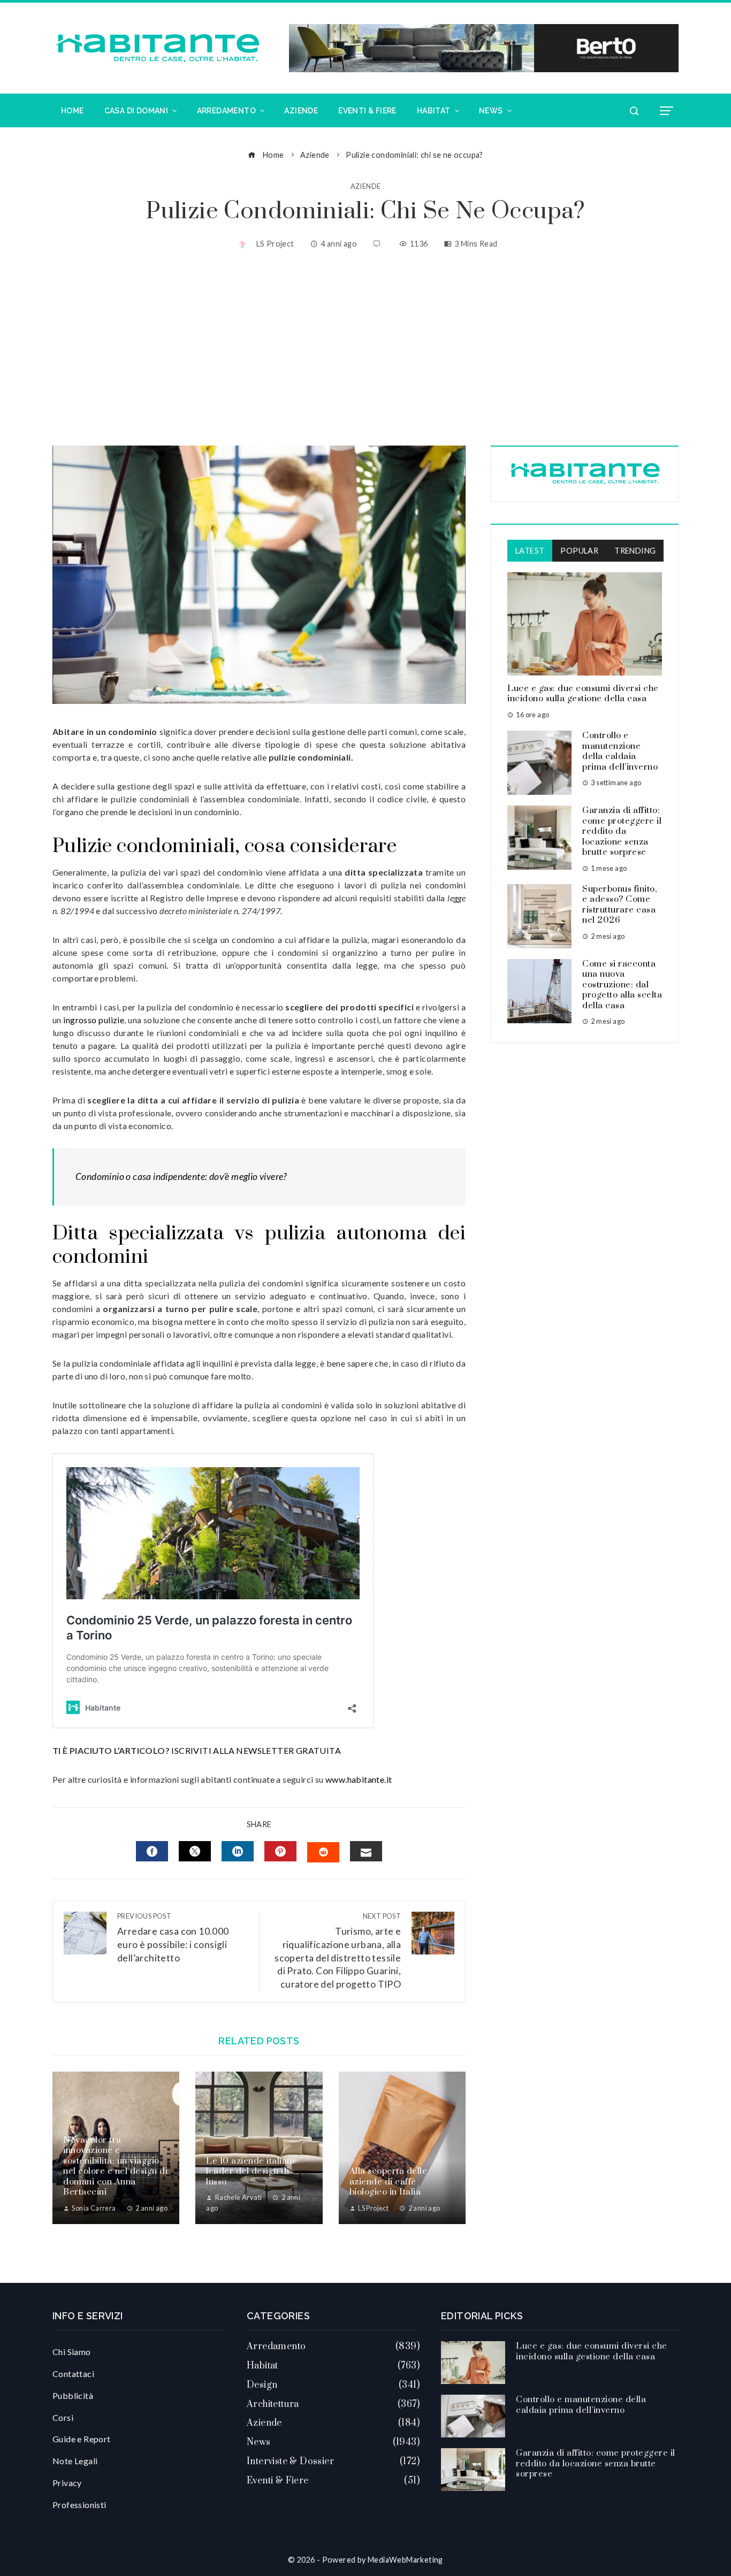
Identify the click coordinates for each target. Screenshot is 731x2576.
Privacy (67, 2483)
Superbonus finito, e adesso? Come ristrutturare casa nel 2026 (619, 905)
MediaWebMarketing (405, 2560)
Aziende (366, 186)
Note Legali (75, 2461)
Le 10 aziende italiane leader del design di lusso (252, 2171)
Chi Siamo (72, 2352)
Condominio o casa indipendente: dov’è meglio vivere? (181, 1176)
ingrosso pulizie (94, 1020)
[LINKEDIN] (238, 1851)
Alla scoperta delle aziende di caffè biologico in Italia (389, 2182)
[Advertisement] (365, 349)
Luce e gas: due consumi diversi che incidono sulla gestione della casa (583, 694)
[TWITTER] (195, 1851)
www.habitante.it (359, 1779)
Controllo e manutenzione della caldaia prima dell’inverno (620, 751)
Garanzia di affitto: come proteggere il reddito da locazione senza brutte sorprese (622, 831)
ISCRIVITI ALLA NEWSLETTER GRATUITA (256, 1750)
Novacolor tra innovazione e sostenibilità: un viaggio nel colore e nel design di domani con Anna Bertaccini (115, 2166)
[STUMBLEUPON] (323, 1852)
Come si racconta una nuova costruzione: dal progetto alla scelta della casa (622, 985)
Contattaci (73, 2374)
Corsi (63, 2417)
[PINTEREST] (280, 1851)
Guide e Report (82, 2439)
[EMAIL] (366, 1851)
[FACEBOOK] (152, 1851)
